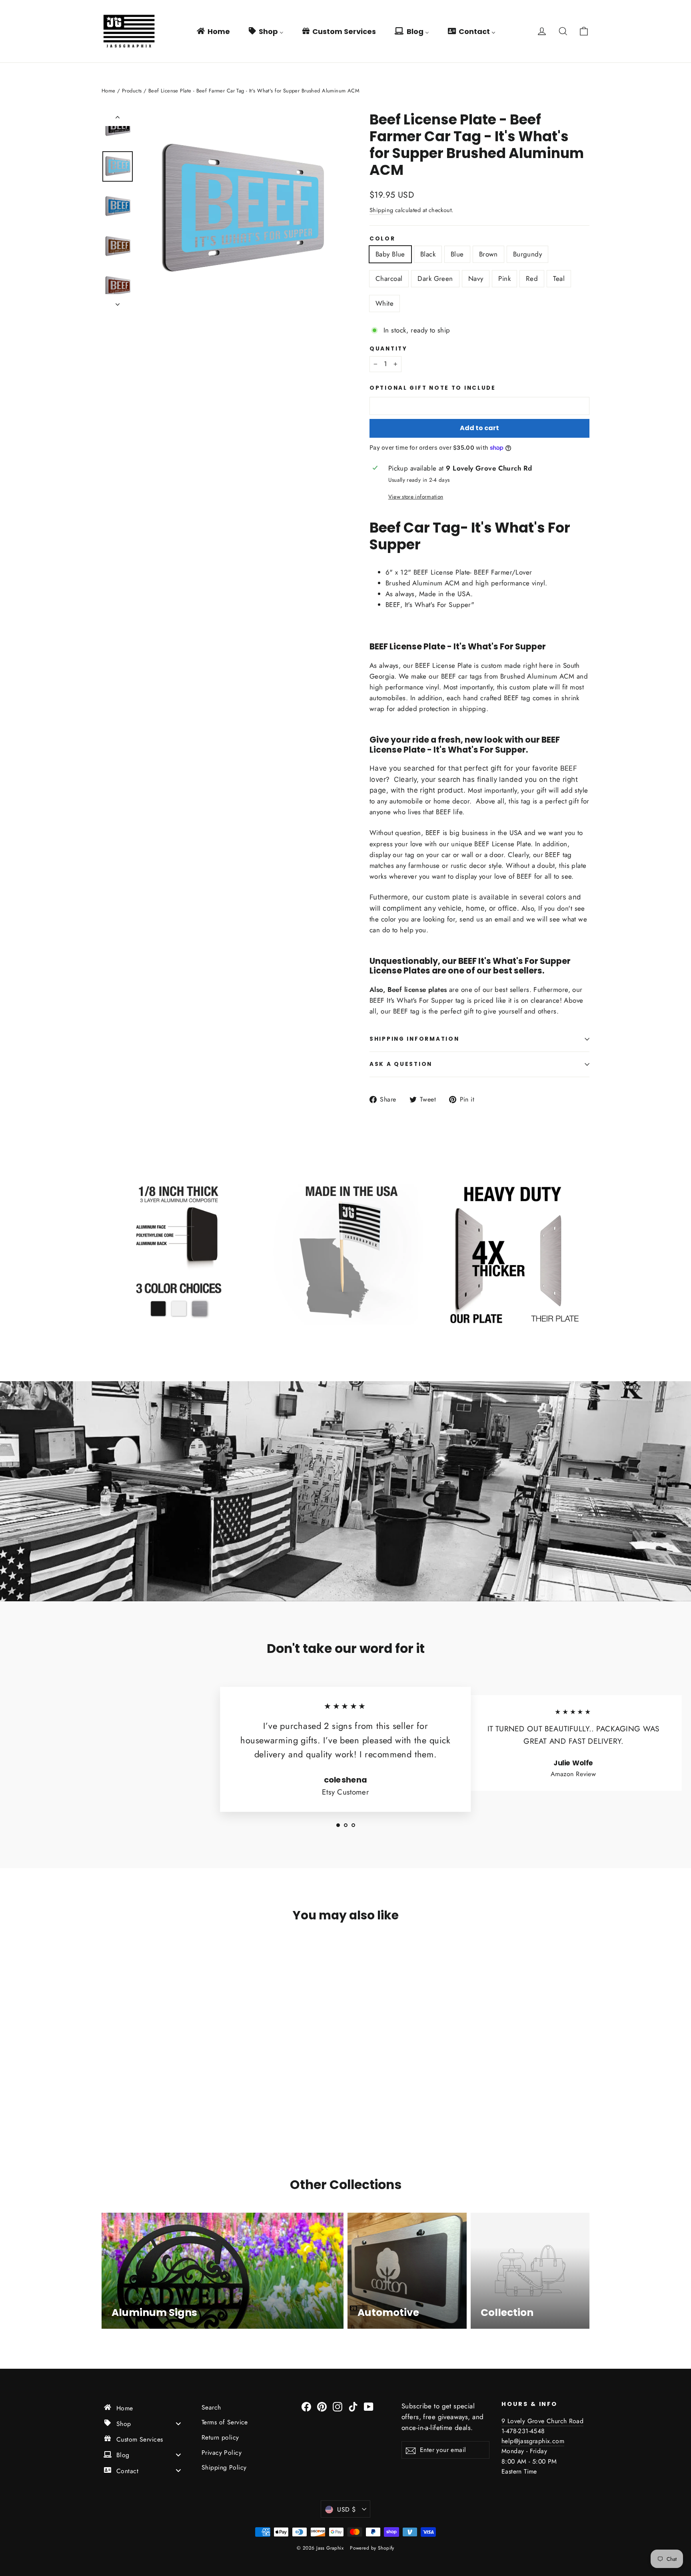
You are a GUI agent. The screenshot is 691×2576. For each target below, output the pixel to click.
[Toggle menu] (178, 2423)
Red (532, 278)
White (384, 303)
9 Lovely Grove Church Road (542, 2421)
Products (132, 91)
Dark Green (435, 278)
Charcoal (389, 278)
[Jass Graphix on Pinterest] (322, 2406)
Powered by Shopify (372, 2548)
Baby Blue (390, 254)
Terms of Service (225, 2422)
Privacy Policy (222, 2453)
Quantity (388, 349)
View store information (416, 497)
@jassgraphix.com (539, 2441)
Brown (488, 254)
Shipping (381, 210)
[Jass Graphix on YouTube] (369, 2406)
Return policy (220, 2437)
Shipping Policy (224, 2467)
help (508, 2441)
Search (211, 2407)
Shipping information (414, 1039)
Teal (559, 278)
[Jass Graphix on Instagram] (338, 2406)
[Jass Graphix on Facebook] (306, 2406)
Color (382, 239)
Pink (504, 278)
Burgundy (527, 254)
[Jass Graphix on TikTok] (353, 2406)
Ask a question (401, 1064)
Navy (476, 278)
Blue (457, 254)
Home (109, 91)
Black (428, 254)
